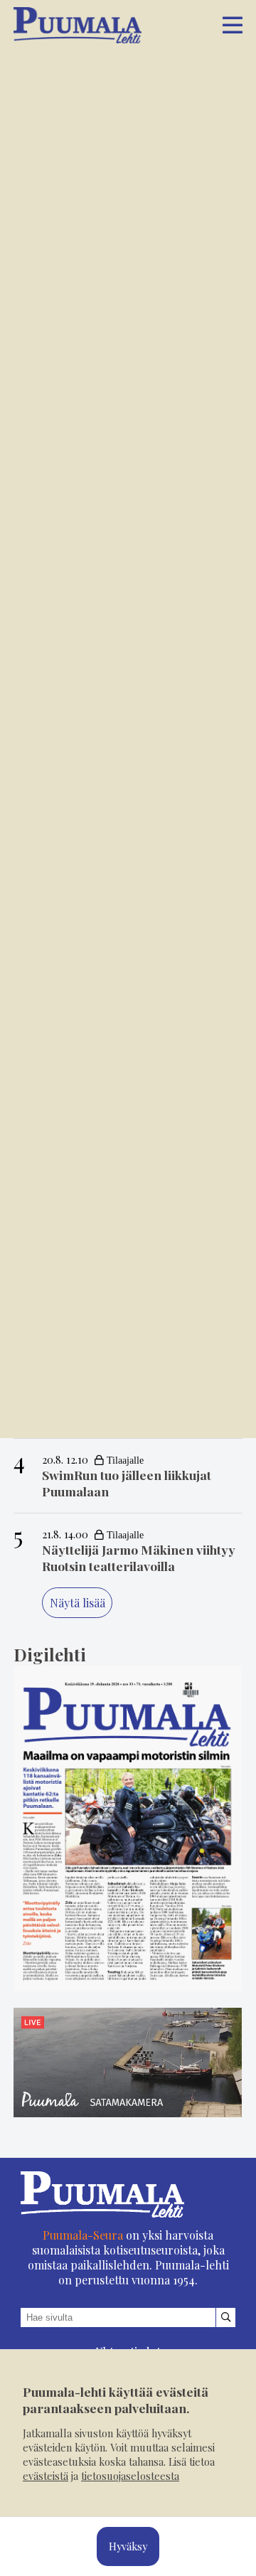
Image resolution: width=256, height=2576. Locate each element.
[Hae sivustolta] (226, 2317)
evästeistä (46, 2476)
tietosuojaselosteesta (130, 2476)
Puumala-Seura (83, 2235)
